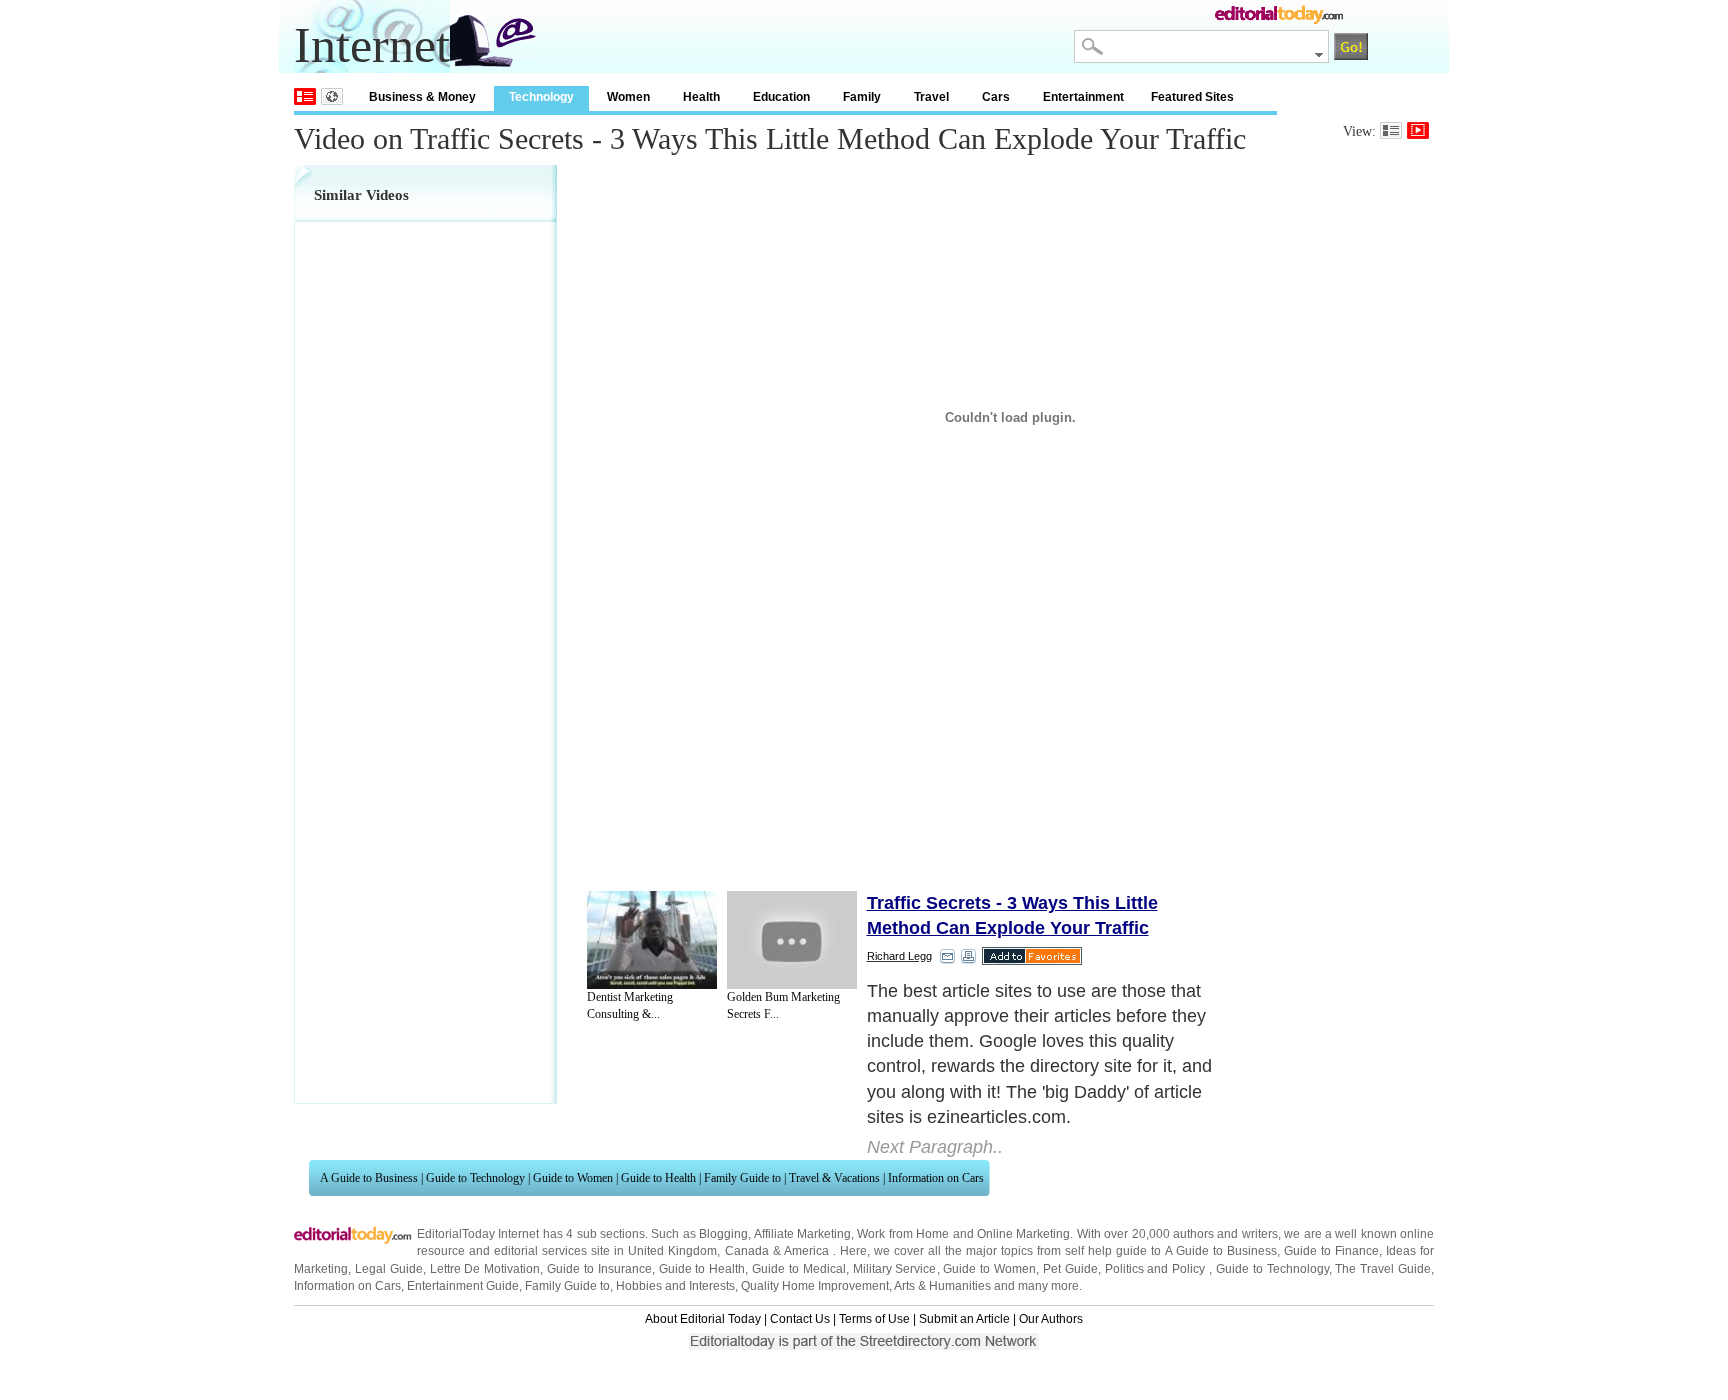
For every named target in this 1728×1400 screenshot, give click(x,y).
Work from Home (903, 1234)
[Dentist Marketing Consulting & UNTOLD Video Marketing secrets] (652, 940)
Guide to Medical (799, 1269)
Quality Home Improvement (815, 1286)
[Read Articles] (1391, 130)
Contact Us (800, 1319)
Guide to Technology (475, 1178)
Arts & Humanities (942, 1286)
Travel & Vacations (834, 1178)
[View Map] (332, 96)
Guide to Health (658, 1178)
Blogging (723, 1234)
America (806, 1251)
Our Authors (1051, 1319)
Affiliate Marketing (802, 1234)
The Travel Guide (1383, 1269)
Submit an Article (964, 1319)
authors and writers (1225, 1234)
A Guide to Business (369, 1178)
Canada (747, 1251)
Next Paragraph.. (935, 1147)
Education (781, 97)
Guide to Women (573, 1178)
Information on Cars (936, 1178)
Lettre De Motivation (485, 1269)
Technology (541, 97)
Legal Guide (389, 1269)
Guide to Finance (1331, 1251)
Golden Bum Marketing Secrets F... (783, 1005)
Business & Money (422, 97)
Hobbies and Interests (675, 1286)
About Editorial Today (703, 1319)
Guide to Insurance (599, 1269)
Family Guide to (742, 1178)
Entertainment (1083, 97)
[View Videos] (1418, 130)
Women (628, 97)
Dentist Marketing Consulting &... (630, 1005)
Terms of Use (874, 1319)
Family (862, 97)
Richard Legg (899, 956)
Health (701, 97)
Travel (931, 97)
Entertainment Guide (463, 1286)
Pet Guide (1070, 1269)
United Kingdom (672, 1251)
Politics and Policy (1157, 1269)
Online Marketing (1023, 1234)
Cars (996, 97)
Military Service (895, 1269)
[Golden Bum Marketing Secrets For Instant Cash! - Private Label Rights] (792, 940)
